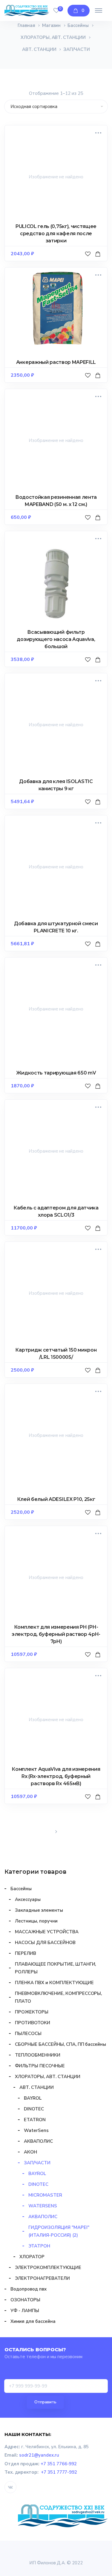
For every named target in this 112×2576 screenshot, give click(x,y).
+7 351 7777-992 (59, 2472)
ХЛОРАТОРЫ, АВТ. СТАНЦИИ (53, 37)
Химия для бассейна (33, 2321)
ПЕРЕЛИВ (26, 1953)
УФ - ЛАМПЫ (25, 2311)
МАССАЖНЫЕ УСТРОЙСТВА (47, 1932)
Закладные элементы (39, 1910)
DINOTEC (34, 2109)
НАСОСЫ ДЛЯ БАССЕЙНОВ (45, 1943)
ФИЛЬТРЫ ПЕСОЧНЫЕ (40, 2066)
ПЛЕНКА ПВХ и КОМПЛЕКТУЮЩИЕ (54, 1983)
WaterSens (36, 2130)
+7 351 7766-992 (59, 2464)
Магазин (52, 25)
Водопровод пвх (29, 2289)
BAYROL (33, 2098)
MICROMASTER (45, 2195)
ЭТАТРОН (39, 2246)
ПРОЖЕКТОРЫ (32, 2012)
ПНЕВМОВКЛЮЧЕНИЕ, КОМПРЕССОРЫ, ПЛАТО (58, 1997)
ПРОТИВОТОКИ (33, 2023)
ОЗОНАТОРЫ (25, 2300)
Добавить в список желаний (89, 260)
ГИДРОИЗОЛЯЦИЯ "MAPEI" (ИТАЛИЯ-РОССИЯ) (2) (59, 2231)
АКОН (30, 2152)
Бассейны (78, 25)
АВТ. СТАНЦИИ (39, 49)
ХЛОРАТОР (32, 2257)
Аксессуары (28, 1899)
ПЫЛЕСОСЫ (28, 2034)
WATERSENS (43, 2206)
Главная (26, 25)
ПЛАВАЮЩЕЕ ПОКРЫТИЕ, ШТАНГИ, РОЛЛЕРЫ (55, 1968)
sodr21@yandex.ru (39, 2455)
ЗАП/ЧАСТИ (37, 2163)
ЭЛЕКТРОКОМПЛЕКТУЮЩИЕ (48, 2268)
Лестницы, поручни (36, 1921)
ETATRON (35, 2120)
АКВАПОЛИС (38, 2141)
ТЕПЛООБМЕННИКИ (38, 2055)
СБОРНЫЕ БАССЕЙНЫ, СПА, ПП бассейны (60, 2044)
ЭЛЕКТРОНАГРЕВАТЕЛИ (42, 2278)
